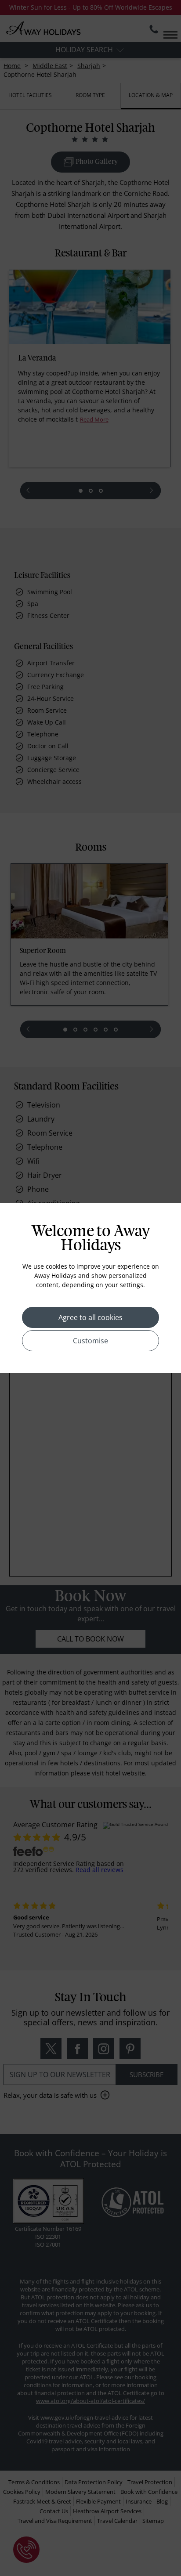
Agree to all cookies (90, 1317)
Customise (90, 1341)
